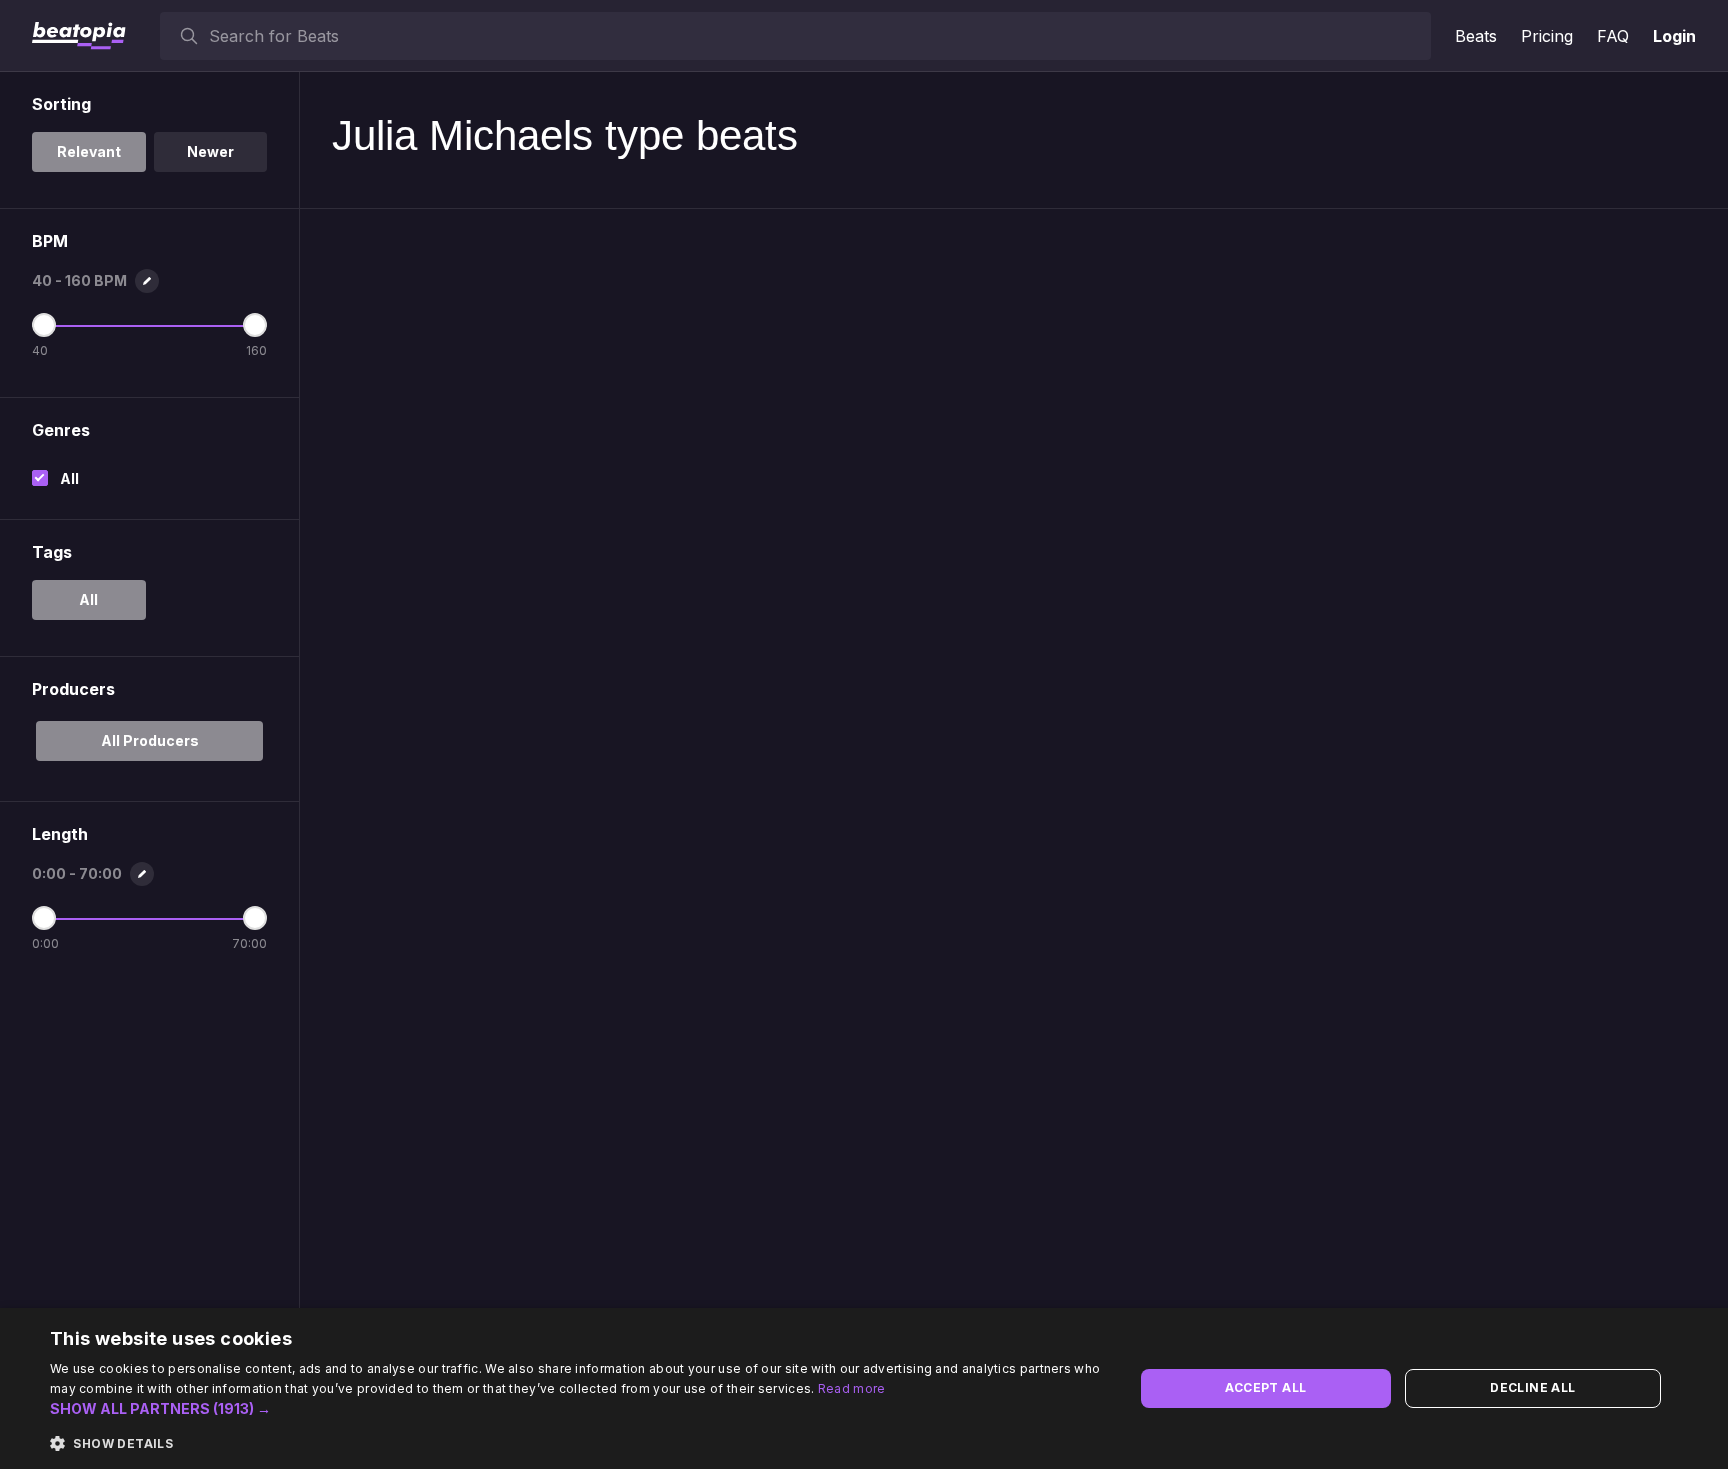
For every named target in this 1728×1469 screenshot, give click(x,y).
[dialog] (864, 1388)
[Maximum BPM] (255, 325)
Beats (1476, 36)
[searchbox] (815, 36)
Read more (852, 1388)
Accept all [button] (1265, 1387)
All (69, 478)
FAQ (1613, 36)
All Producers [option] (150, 740)
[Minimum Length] (44, 918)
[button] (576, 1409)
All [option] (88, 599)
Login (1674, 36)
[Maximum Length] (255, 918)
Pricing (1547, 36)
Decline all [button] (1532, 1387)
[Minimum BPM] (44, 325)
